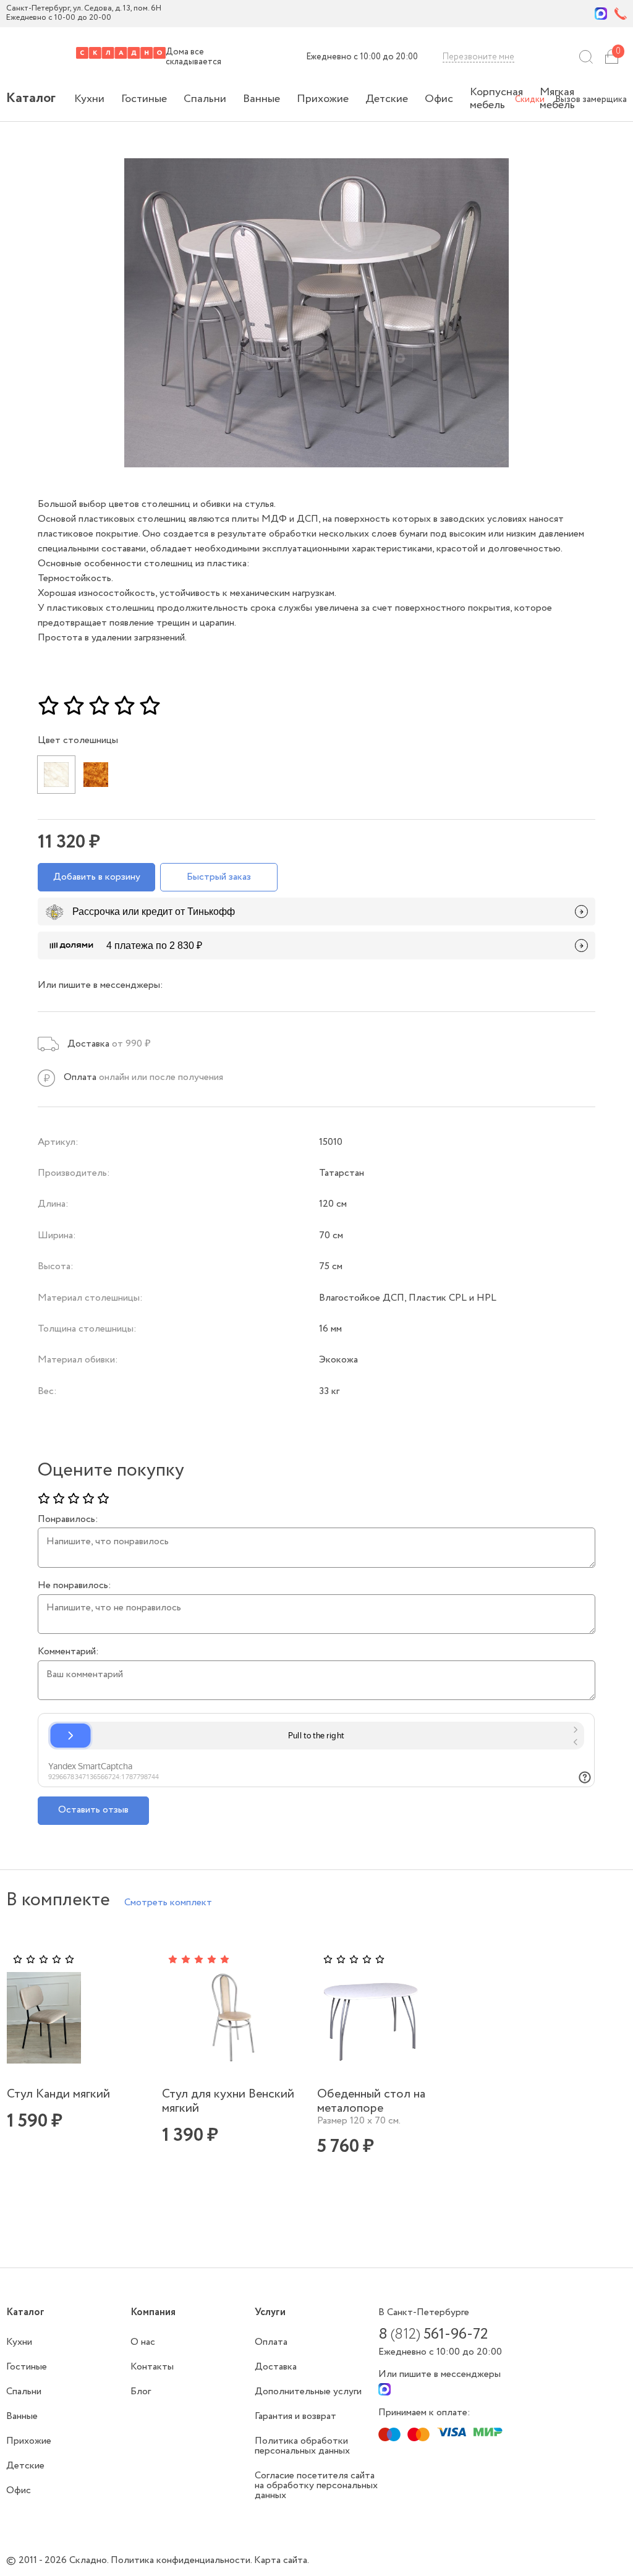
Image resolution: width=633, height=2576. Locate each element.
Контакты (152, 2367)
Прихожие (323, 99)
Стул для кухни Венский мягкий (228, 2101)
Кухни (89, 99)
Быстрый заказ (219, 877)
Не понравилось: (74, 1586)
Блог (141, 2391)
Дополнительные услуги (308, 2391)
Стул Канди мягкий (58, 2094)
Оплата (271, 2342)
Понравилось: (68, 1520)
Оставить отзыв (93, 1810)
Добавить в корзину (97, 877)
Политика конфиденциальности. (182, 2560)
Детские (387, 99)
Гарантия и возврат (295, 2416)
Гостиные (144, 99)
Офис (439, 99)
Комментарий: (68, 1652)
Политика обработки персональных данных (302, 2446)
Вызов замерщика (591, 100)
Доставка (276, 2367)
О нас (143, 2342)
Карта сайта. (282, 2560)
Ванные (261, 99)
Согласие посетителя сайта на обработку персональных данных (316, 2485)
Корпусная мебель (496, 99)
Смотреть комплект (168, 1902)
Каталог (31, 98)
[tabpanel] (81, 2060)
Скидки (530, 100)
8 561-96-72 (433, 2335)
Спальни (205, 99)
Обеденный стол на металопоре (371, 2101)
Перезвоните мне (478, 57)
